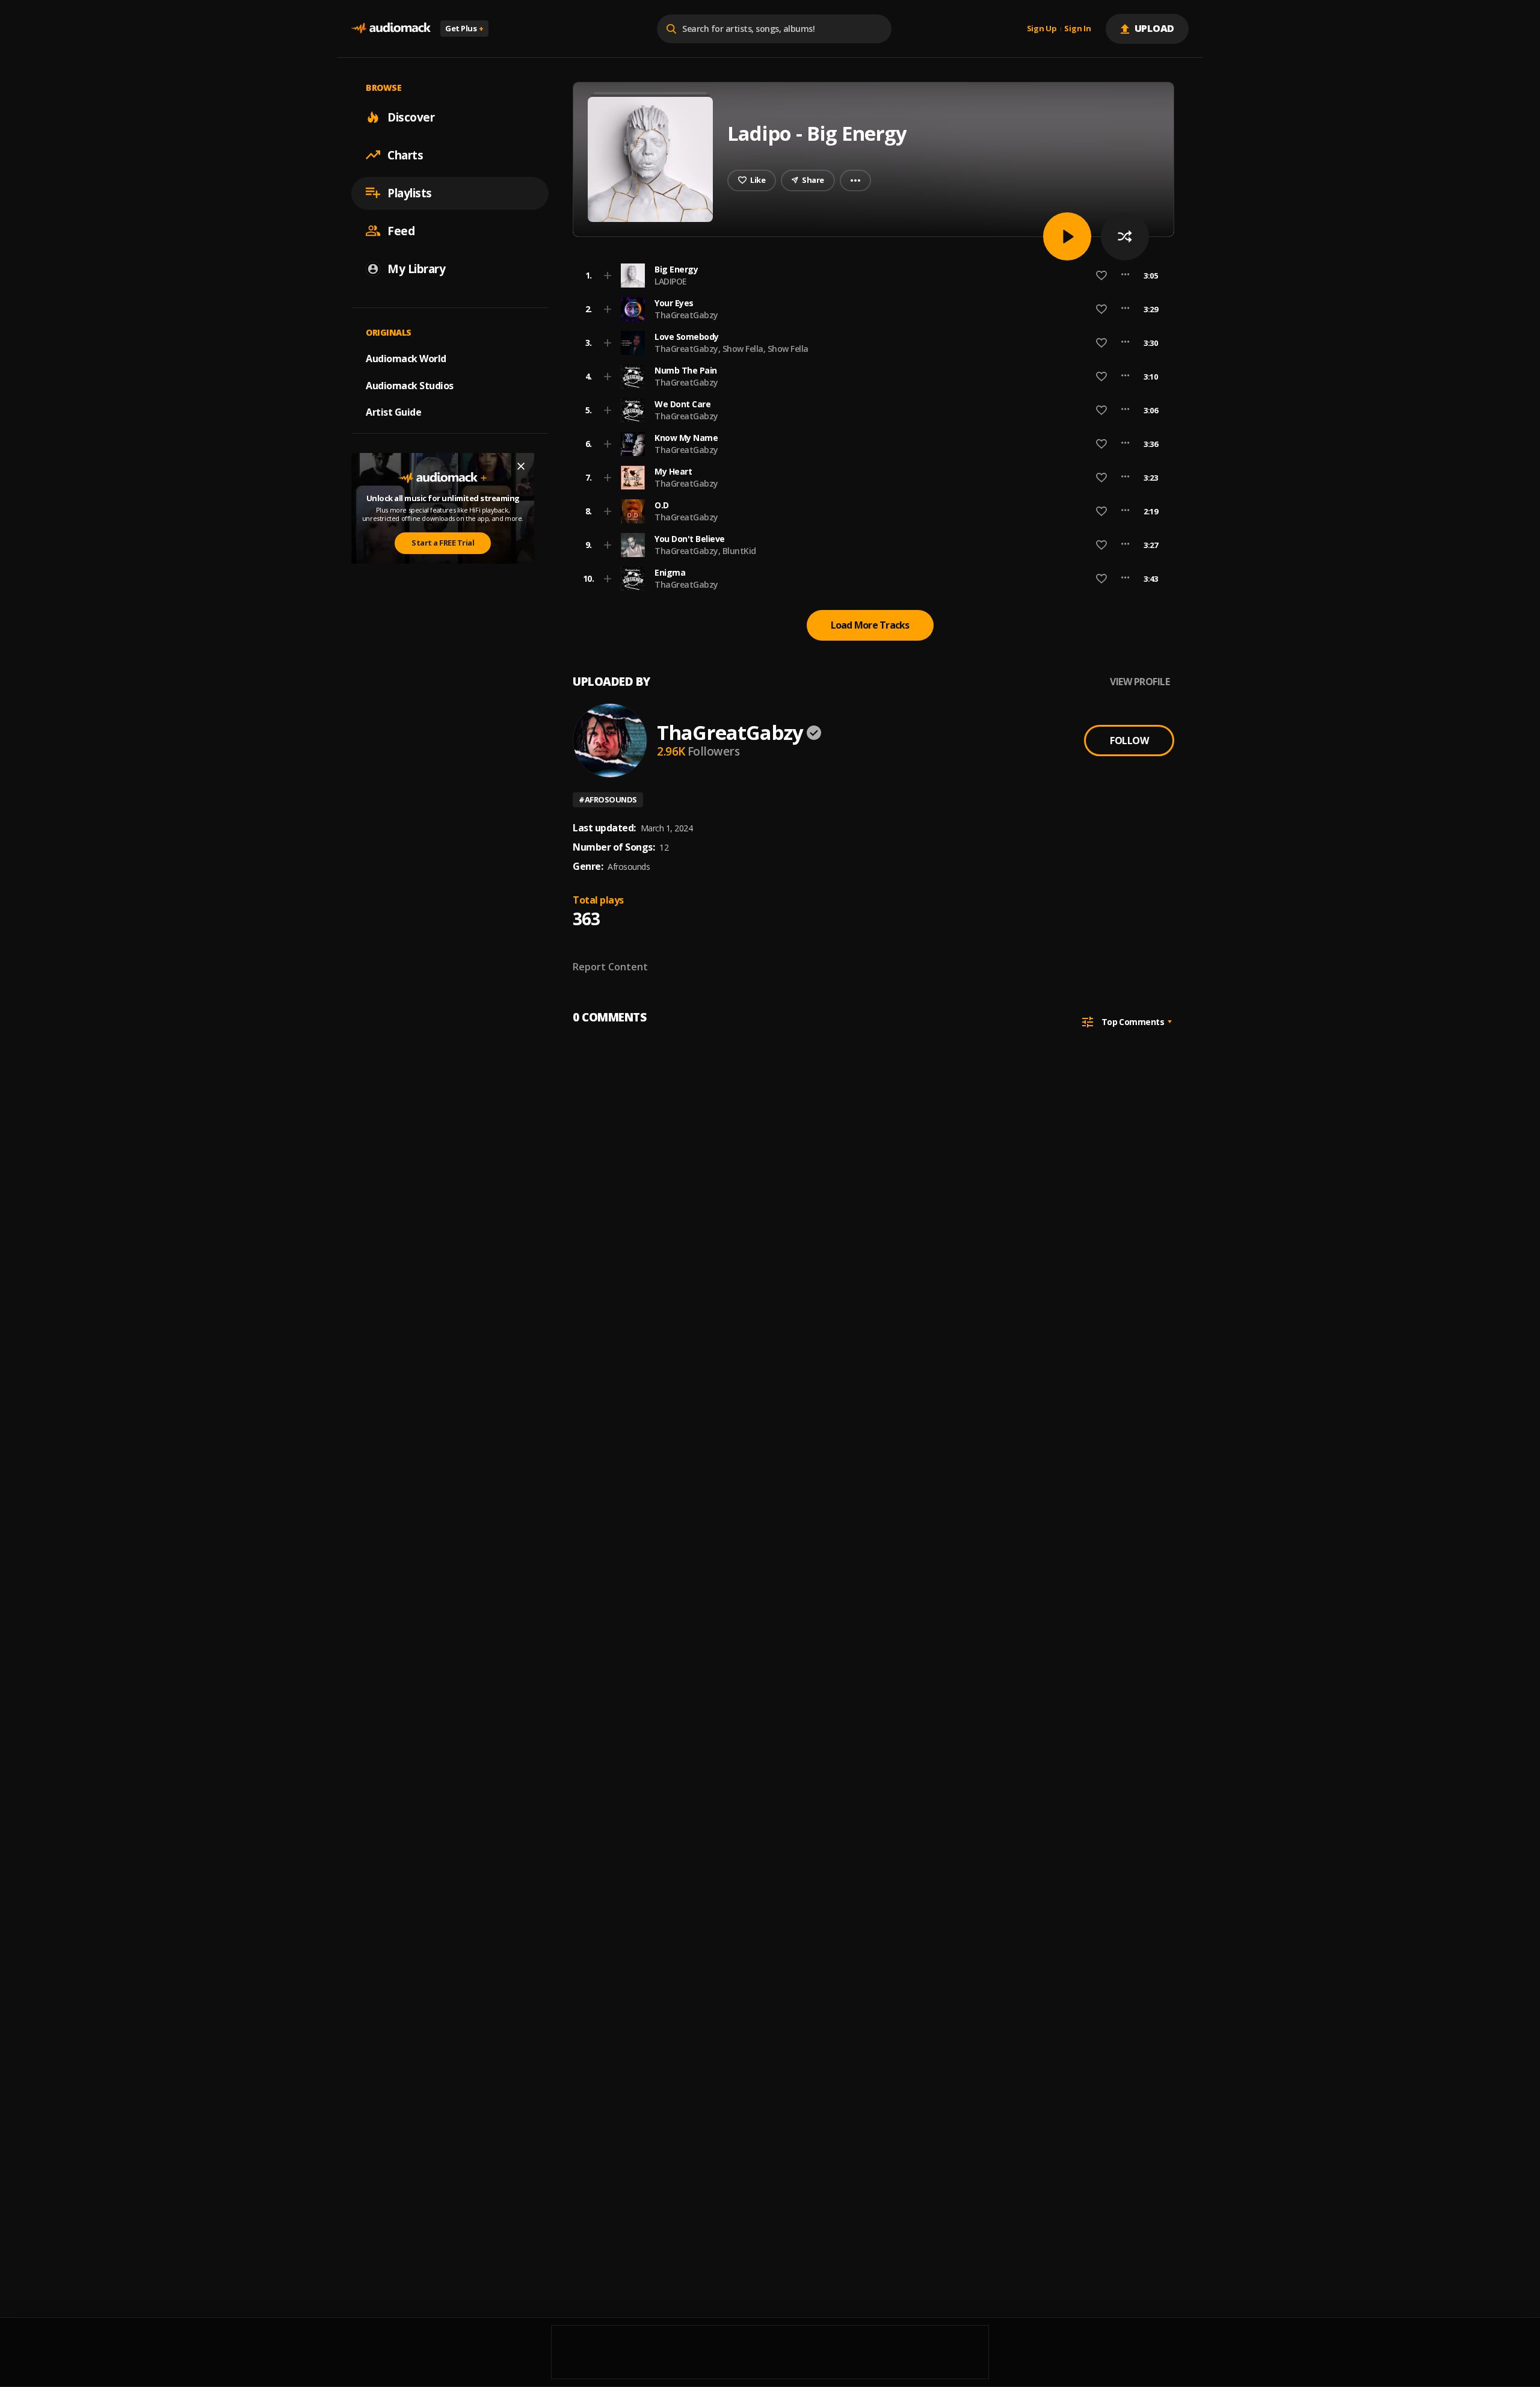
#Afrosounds (608, 799)
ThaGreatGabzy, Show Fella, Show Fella (731, 349)
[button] (870, 276)
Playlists (410, 192)
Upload (1155, 28)
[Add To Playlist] (608, 276)
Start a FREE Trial (443, 543)
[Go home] (391, 29)
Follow (1129, 741)
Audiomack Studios (410, 385)
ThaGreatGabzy (686, 315)
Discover (411, 117)
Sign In (1077, 29)
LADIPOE (671, 281)
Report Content (610, 967)
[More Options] (1125, 276)
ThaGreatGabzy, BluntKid (705, 551)
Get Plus (464, 28)
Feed (401, 230)
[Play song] (1067, 236)
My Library (416, 268)
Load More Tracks (870, 625)
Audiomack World (406, 358)
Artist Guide (393, 412)
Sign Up (1042, 29)
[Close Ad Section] (521, 466)
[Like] (1101, 276)
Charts (405, 155)
